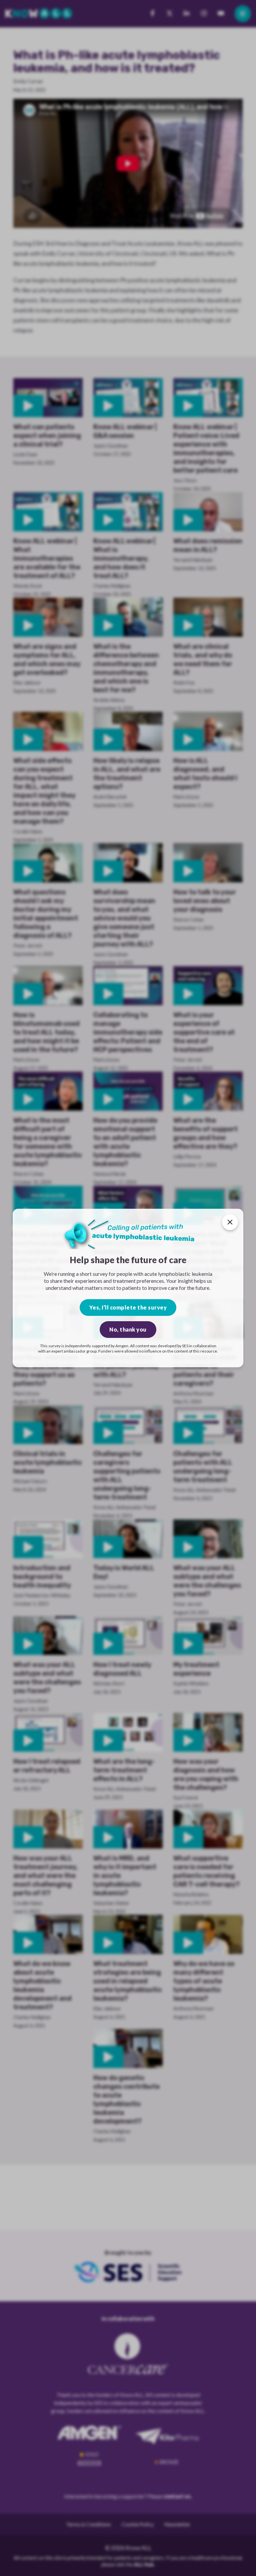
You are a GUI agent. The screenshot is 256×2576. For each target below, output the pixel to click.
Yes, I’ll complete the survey (128, 1307)
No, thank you (128, 1329)
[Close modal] (230, 1222)
